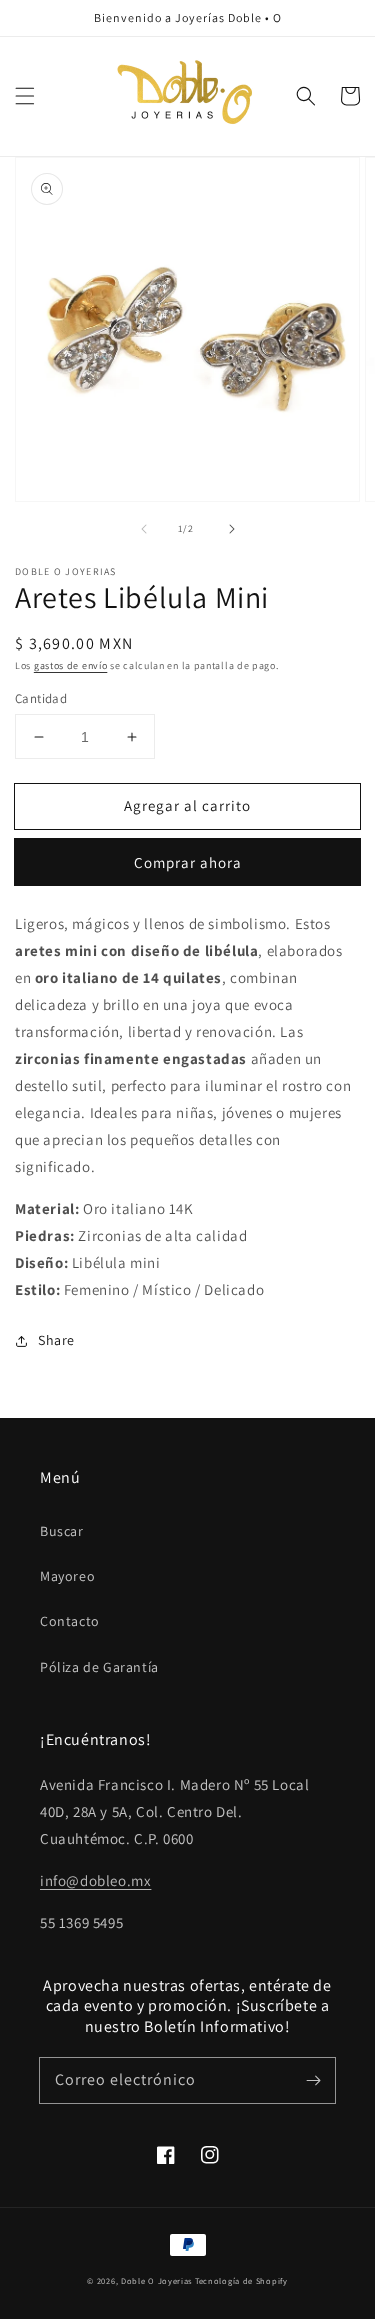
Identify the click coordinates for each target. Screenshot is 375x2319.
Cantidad (41, 698)
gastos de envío (71, 665)
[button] (25, 96)
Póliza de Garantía (99, 1667)
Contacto (70, 1621)
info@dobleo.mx (95, 1880)
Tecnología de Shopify (241, 2280)
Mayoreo (67, 1576)
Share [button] (56, 1340)
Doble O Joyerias (156, 2280)
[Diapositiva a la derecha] (232, 529)
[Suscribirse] (313, 2080)
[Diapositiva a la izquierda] (144, 529)
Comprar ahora (188, 862)
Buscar (62, 1531)
